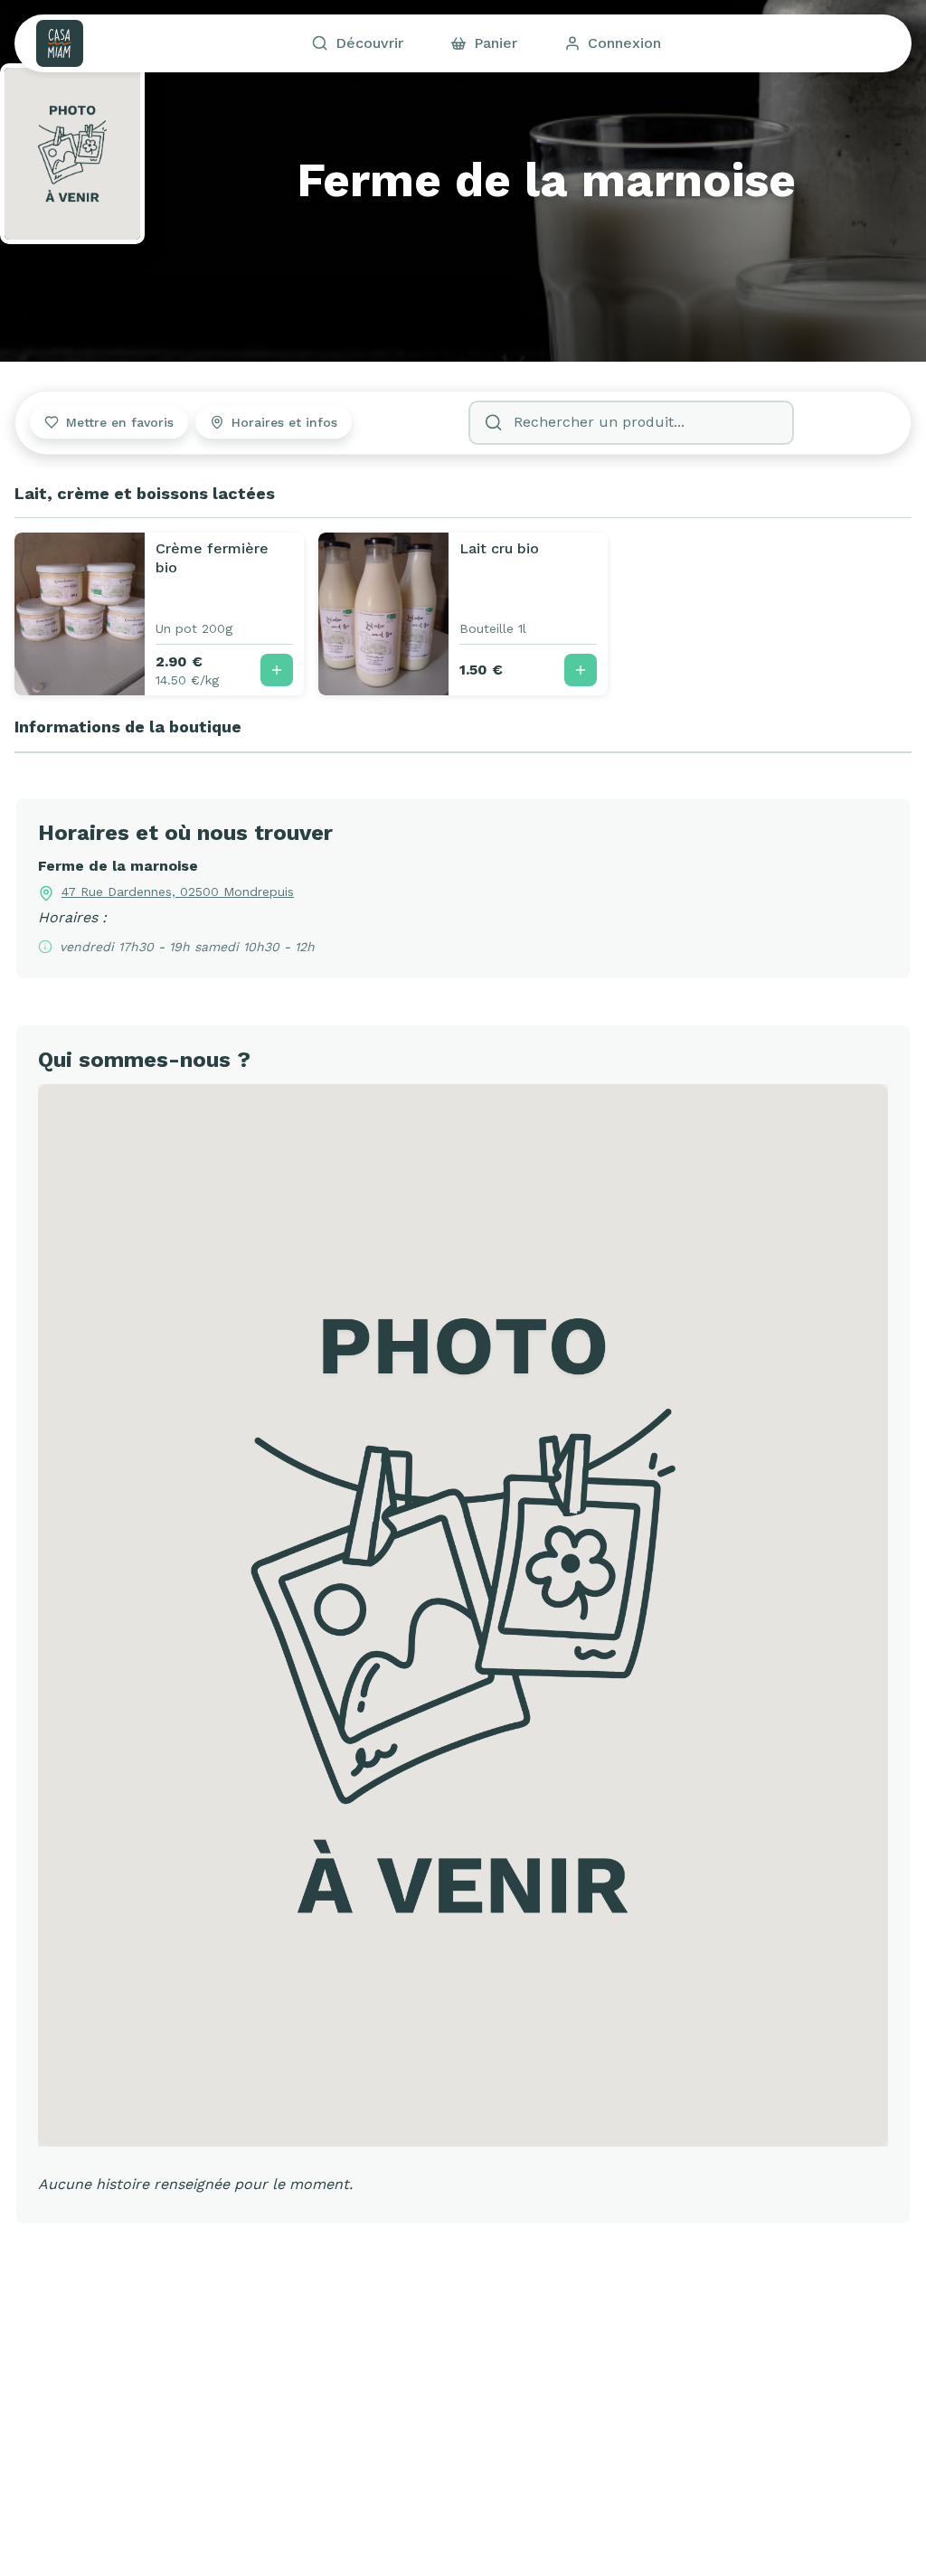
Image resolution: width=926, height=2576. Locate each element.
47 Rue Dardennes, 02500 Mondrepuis (178, 892)
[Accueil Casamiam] (60, 43)
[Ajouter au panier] (277, 670)
